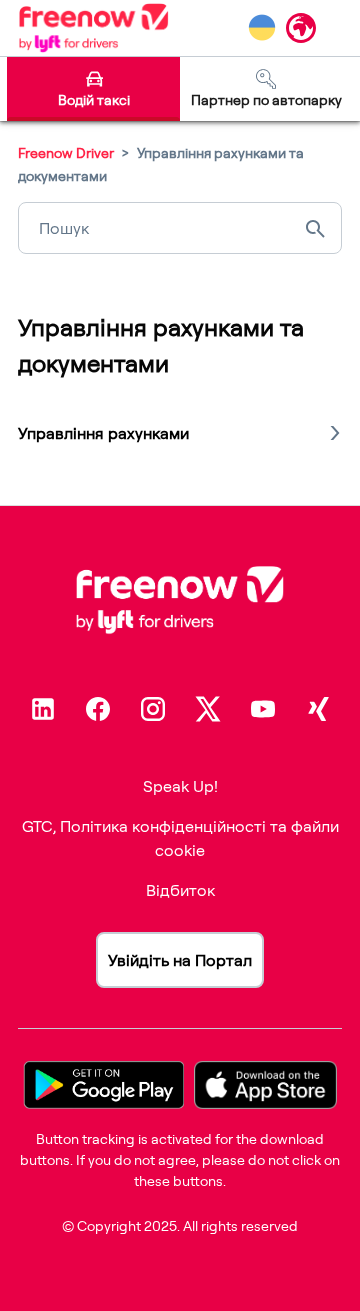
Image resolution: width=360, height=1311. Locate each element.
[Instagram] (153, 709)
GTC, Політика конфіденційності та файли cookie (180, 838)
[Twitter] (208, 709)
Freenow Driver (66, 152)
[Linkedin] (43, 709)
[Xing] (318, 709)
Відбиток (180, 890)
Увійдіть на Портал (180, 960)
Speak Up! (180, 786)
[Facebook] (98, 709)
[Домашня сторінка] (93, 28)
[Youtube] (263, 709)
